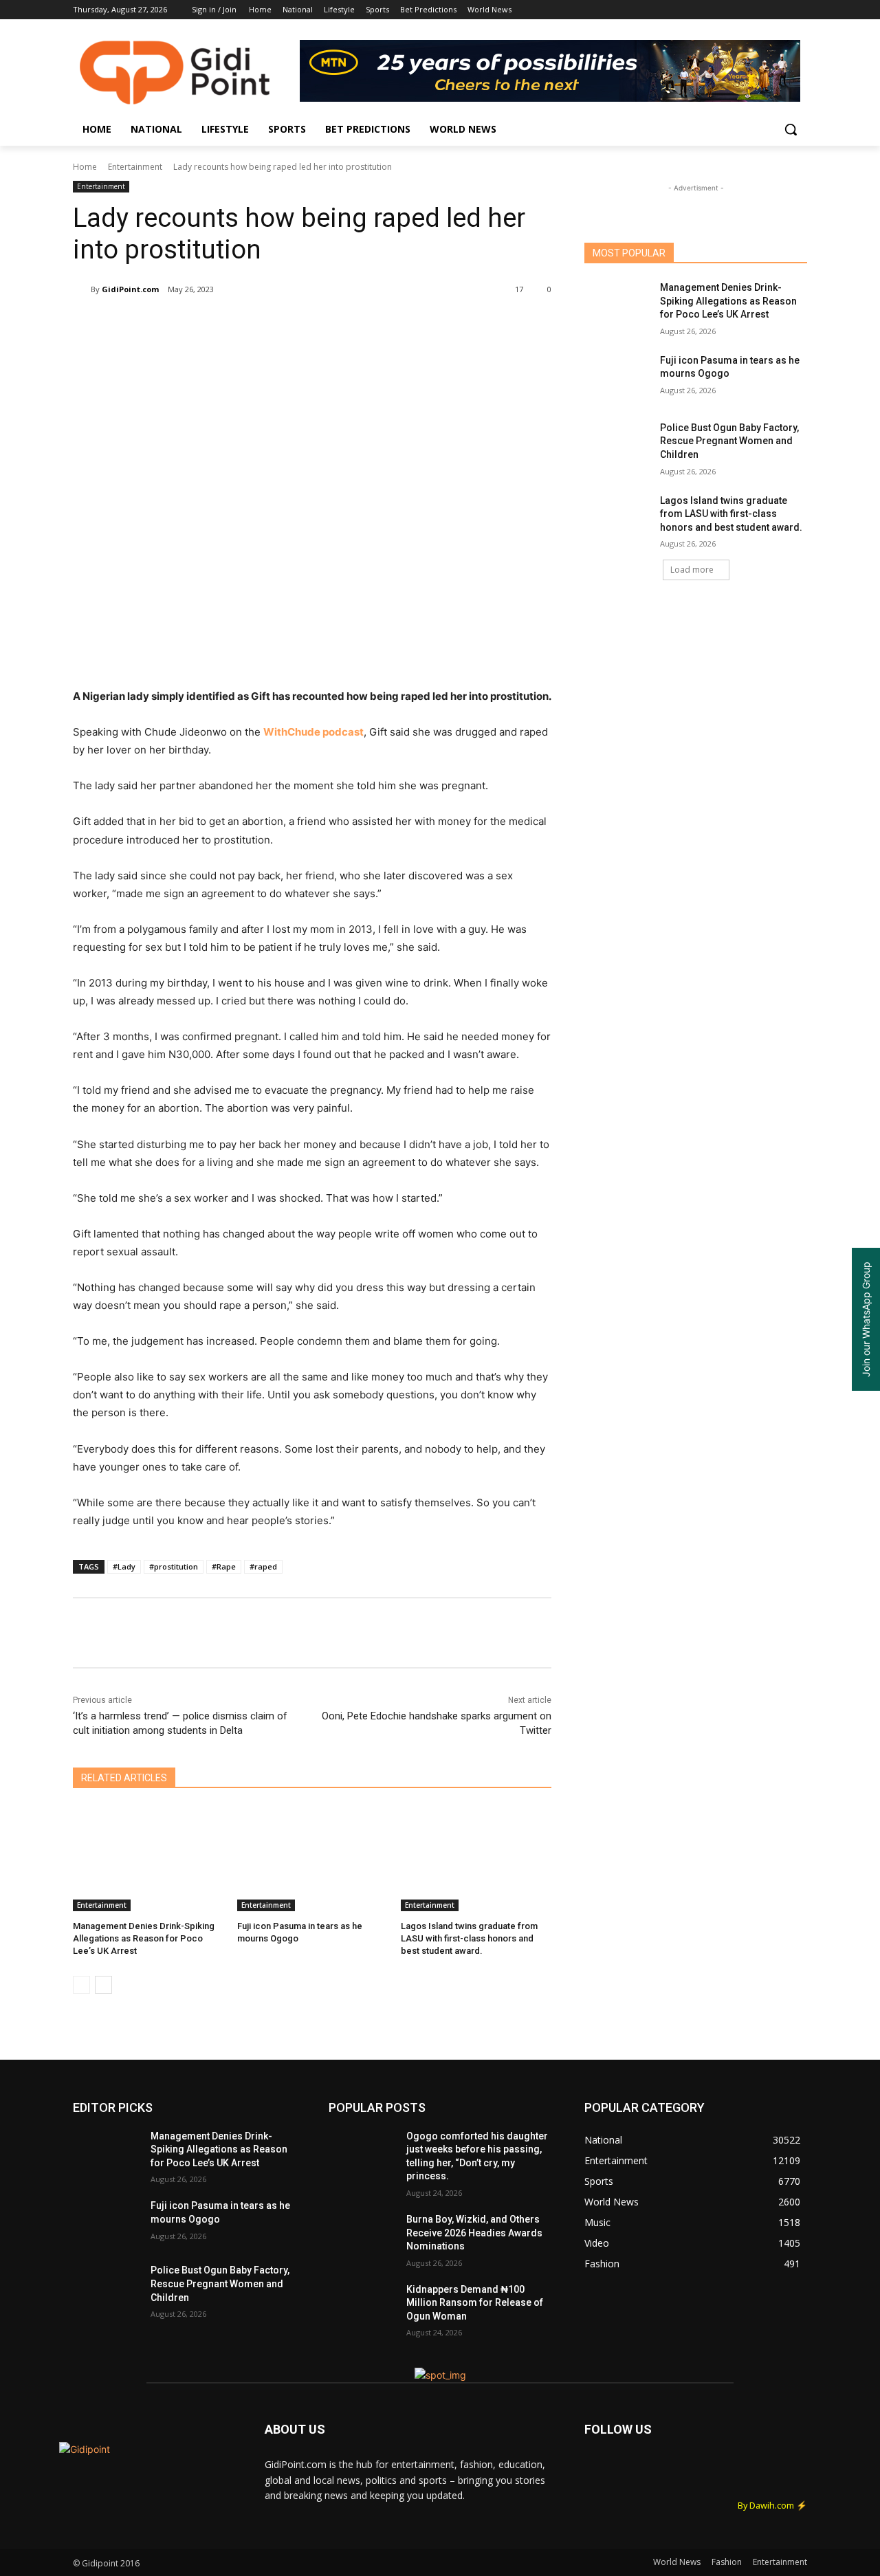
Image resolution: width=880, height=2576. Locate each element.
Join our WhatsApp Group (866, 1319)
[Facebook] (723, 10)
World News (677, 2562)
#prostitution (174, 1566)
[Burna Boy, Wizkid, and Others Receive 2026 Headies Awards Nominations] (362, 2236)
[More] (362, 324)
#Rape (224, 1566)
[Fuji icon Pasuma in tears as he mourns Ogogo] (312, 1859)
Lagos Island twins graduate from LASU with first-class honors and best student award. (469, 1938)
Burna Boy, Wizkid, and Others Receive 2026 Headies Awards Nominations (474, 2233)
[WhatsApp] (267, 324)
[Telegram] (330, 324)
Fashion (727, 2562)
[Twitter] (761, 10)
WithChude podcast (313, 732)
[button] (791, 129)
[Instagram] (742, 10)
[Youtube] (799, 10)
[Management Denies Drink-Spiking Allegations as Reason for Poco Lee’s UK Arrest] (148, 1859)
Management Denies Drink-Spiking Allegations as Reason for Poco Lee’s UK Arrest (144, 1938)
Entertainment (135, 167)
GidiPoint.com (130, 289)
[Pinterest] (235, 324)
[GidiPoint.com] (82, 289)
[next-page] (103, 1985)
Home (85, 167)
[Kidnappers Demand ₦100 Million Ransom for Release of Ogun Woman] (362, 2307)
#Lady (124, 1566)
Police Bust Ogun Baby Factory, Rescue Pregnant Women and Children (729, 441)
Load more (692, 570)
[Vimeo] (780, 10)
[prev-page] (81, 1985)
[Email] (298, 324)
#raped (263, 1566)
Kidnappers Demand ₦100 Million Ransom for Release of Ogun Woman (475, 2303)
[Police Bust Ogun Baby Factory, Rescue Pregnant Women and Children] (618, 445)
